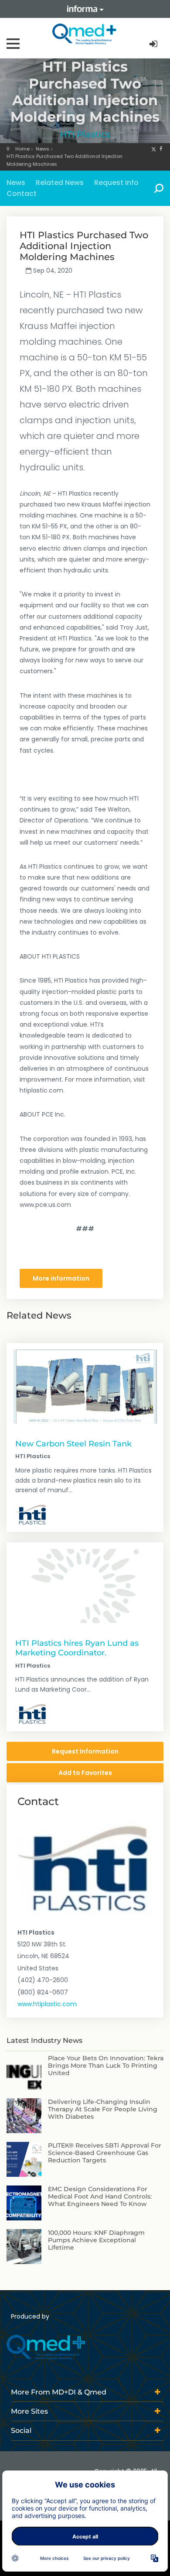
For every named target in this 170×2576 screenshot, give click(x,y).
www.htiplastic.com (47, 2004)
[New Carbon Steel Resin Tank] (85, 1387)
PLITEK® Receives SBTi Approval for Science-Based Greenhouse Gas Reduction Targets (105, 2153)
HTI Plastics (85, 134)
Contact (22, 194)
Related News (60, 183)
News (42, 149)
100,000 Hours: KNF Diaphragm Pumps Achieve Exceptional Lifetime (96, 2240)
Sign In (154, 44)
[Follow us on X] (154, 149)
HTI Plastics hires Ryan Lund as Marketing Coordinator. (77, 1648)
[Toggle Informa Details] (85, 9)
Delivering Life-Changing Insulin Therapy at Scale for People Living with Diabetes (103, 2109)
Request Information (85, 1751)
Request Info (116, 183)
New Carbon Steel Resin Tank (73, 1444)
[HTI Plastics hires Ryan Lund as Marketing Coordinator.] (85, 1586)
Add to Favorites (85, 1773)
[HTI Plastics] (31, 1514)
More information (61, 1278)
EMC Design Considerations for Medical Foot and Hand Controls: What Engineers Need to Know (100, 2196)
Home (22, 149)
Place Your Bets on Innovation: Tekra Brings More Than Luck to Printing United (106, 2066)
